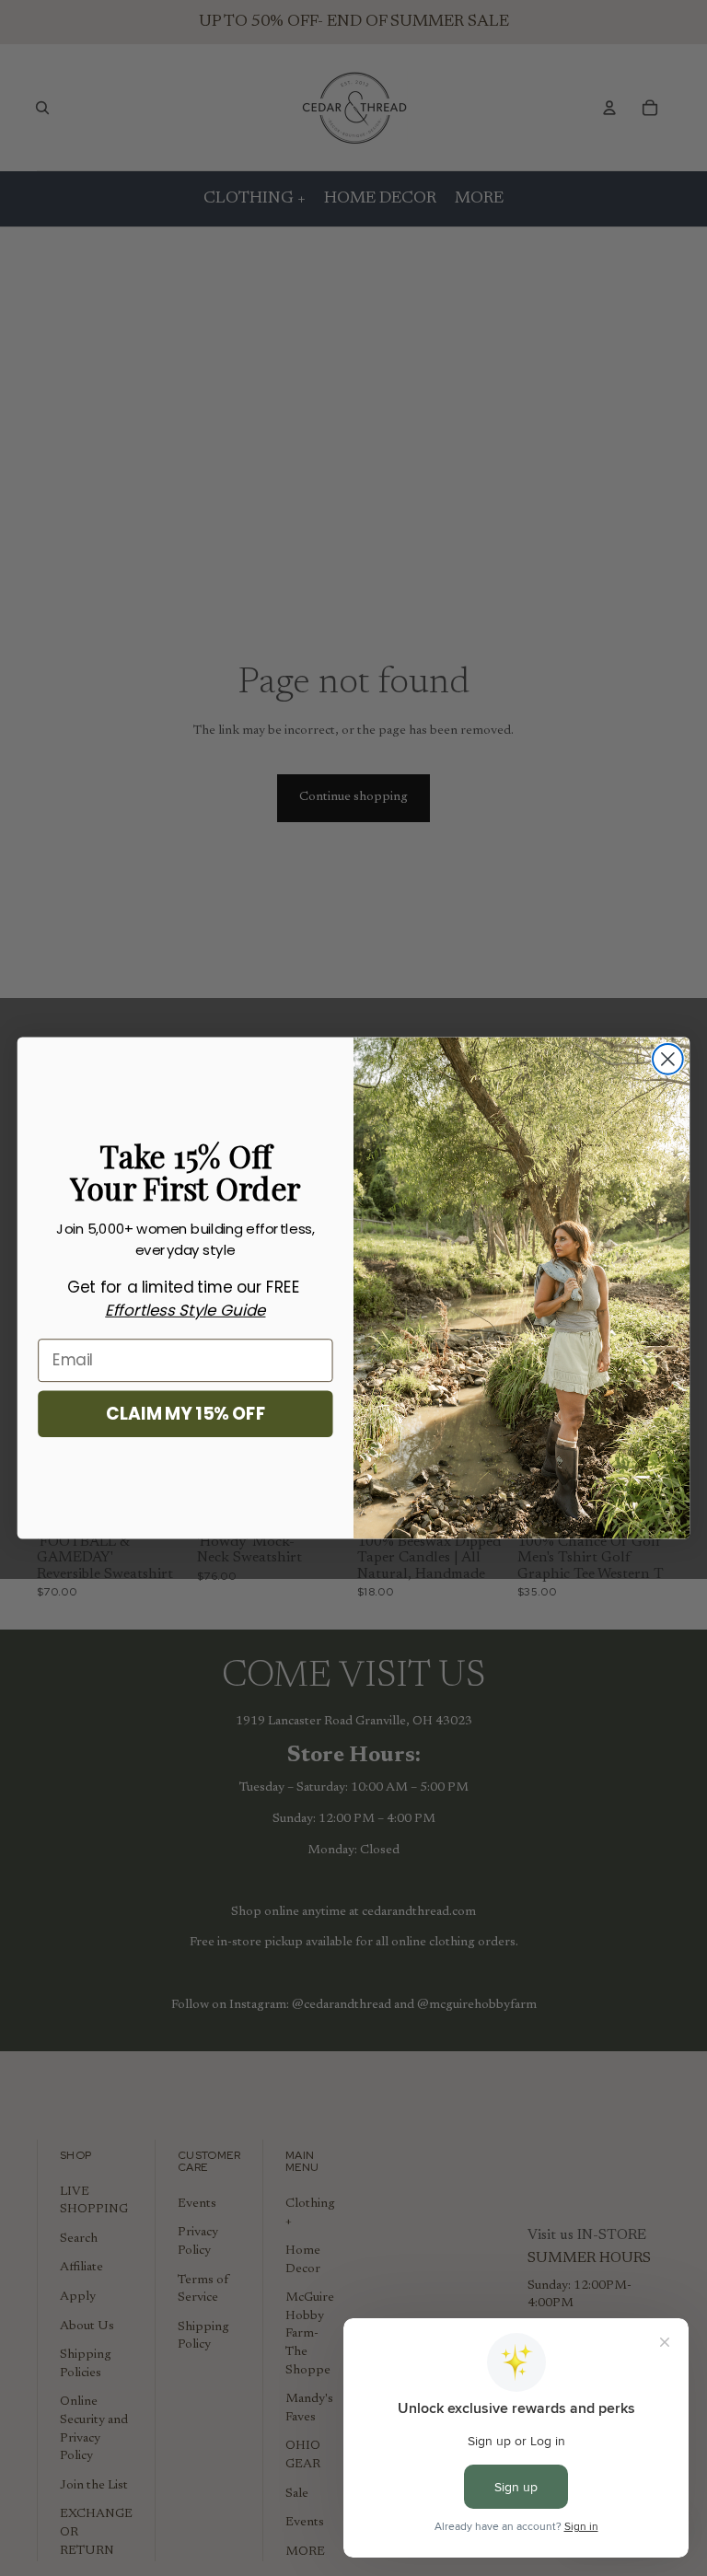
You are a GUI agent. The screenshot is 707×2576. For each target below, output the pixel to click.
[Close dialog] (668, 1059)
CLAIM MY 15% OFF (185, 1413)
